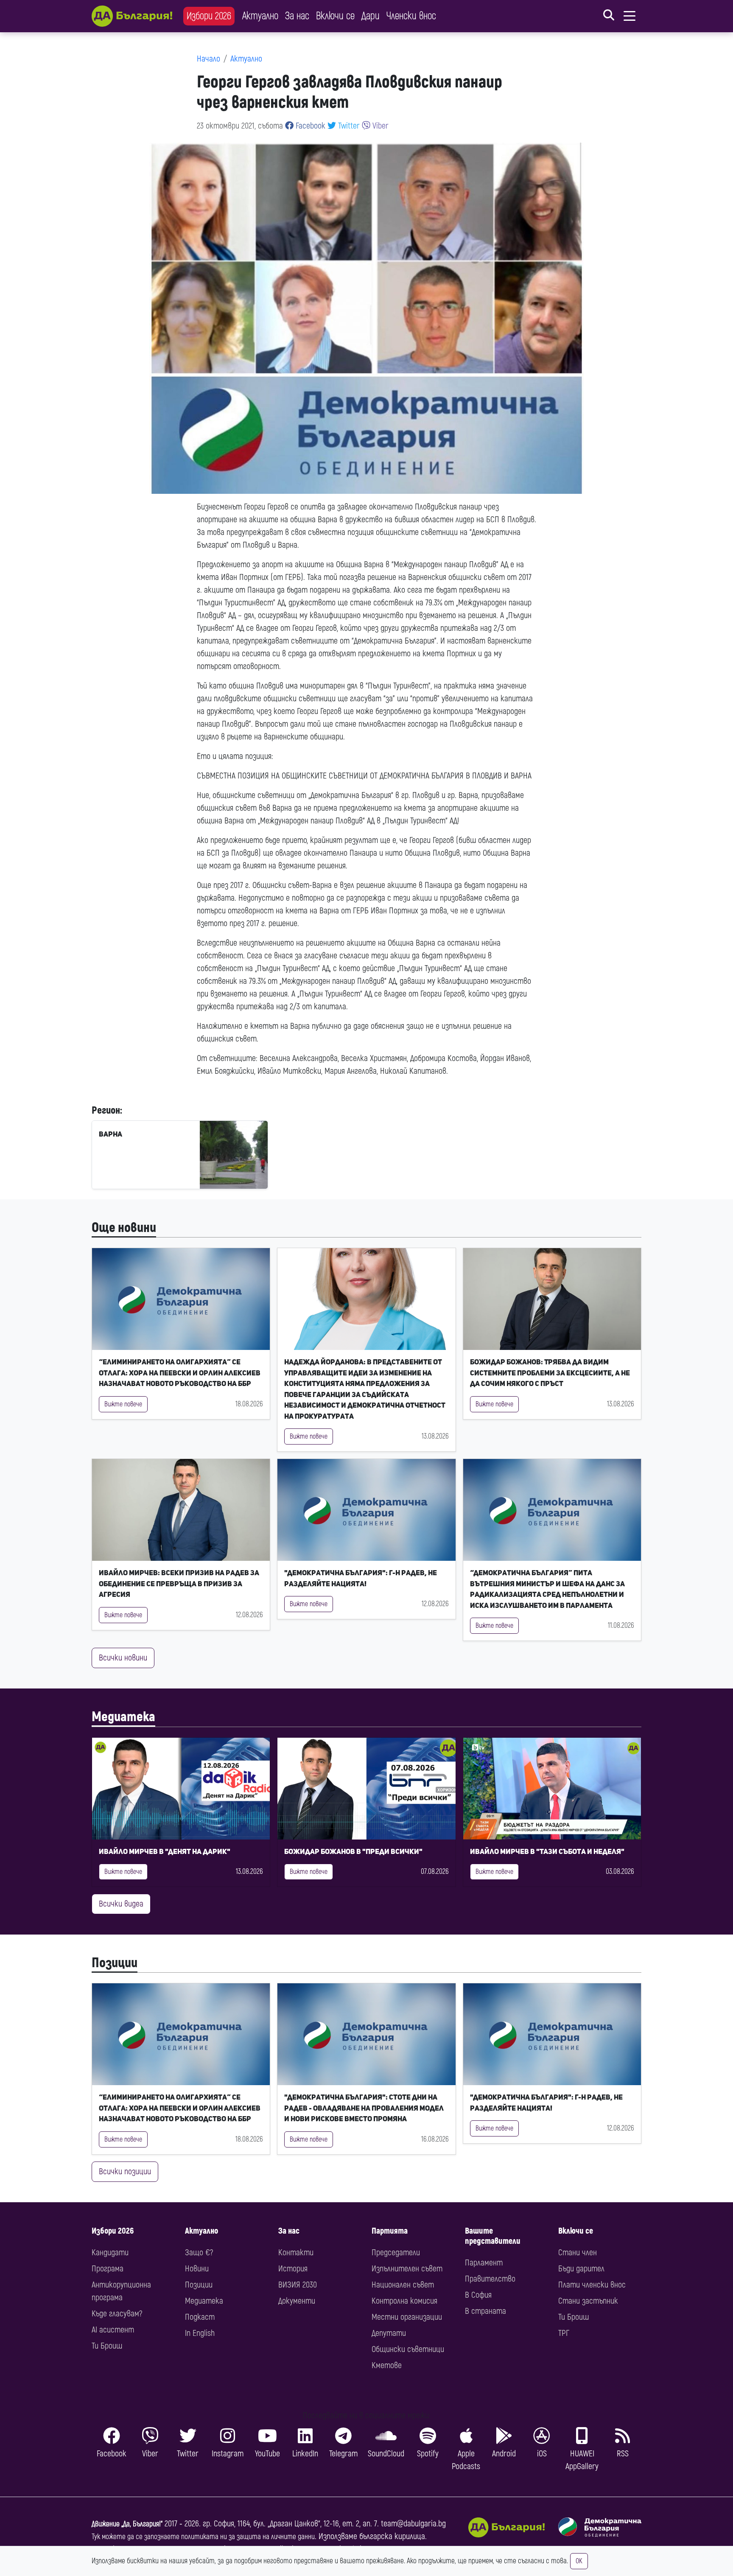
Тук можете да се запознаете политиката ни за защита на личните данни (203, 2537)
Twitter (348, 126)
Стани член (578, 2253)
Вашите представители (493, 2236)
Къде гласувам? (117, 2314)
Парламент (484, 2263)
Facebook (309, 126)
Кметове (387, 2365)
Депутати (389, 2333)
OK (579, 2561)
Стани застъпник (588, 2301)
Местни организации (407, 2317)
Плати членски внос (592, 2285)
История (293, 2269)
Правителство (490, 2279)
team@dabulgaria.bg (413, 2524)
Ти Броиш (107, 2346)
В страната (485, 2311)
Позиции (115, 1963)
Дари (371, 16)
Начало (208, 59)
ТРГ (564, 2333)
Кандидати (110, 2253)
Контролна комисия (404, 2301)
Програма (108, 2269)
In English (200, 2333)
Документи (297, 2301)
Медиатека (123, 1717)
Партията (390, 2231)
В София (478, 2295)
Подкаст (200, 2317)
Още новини (124, 1228)
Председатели (396, 2253)
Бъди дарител (581, 2269)
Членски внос (411, 16)
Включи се (335, 16)
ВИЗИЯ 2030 (298, 2285)
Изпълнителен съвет (407, 2269)
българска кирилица (392, 2536)
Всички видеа (121, 1904)
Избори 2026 (209, 16)
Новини (197, 2269)
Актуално (260, 16)
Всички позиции (125, 2171)
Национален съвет (403, 2285)
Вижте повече (123, 1404)
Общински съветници (408, 2349)
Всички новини (123, 1658)
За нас (297, 16)
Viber (379, 126)
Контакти (296, 2253)
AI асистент (113, 2330)
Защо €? (199, 2253)
